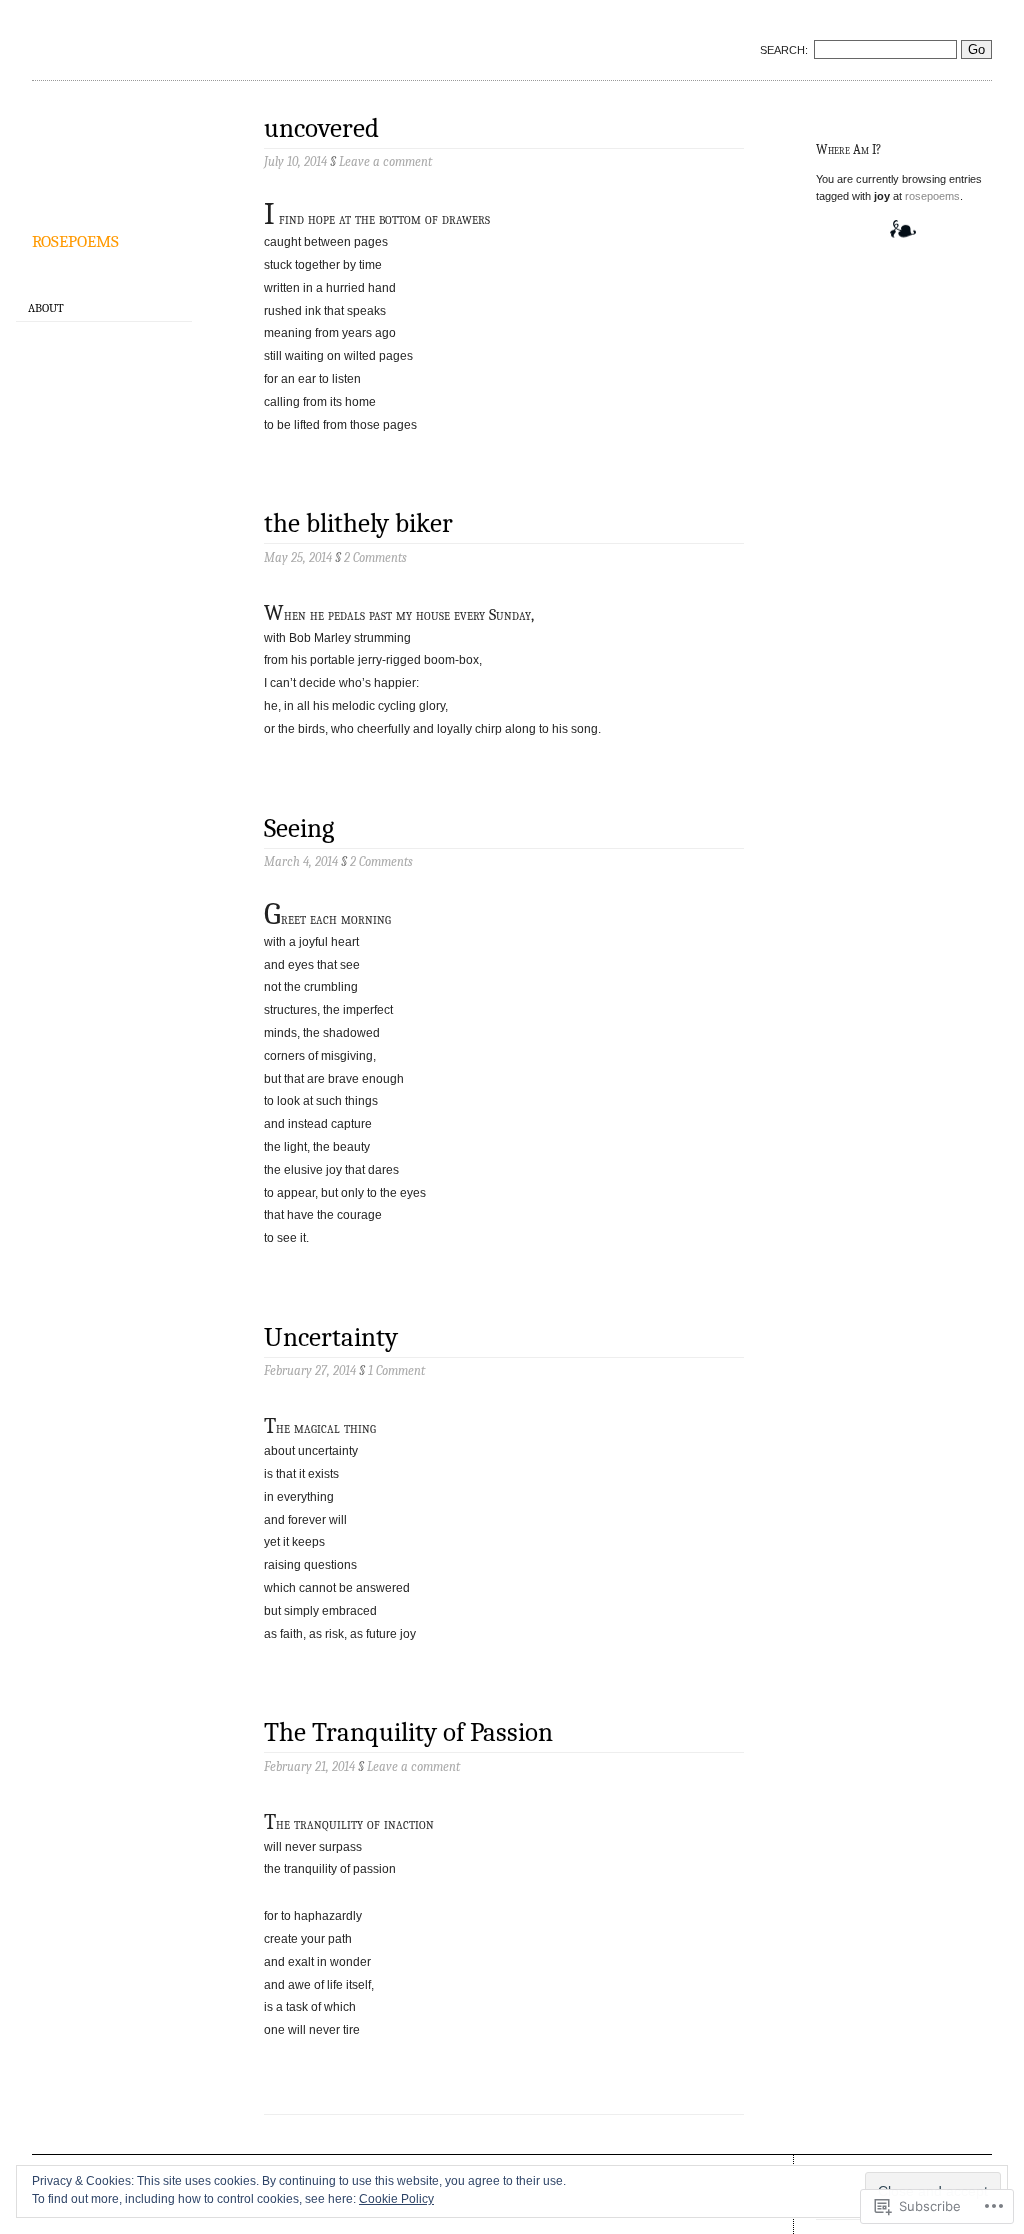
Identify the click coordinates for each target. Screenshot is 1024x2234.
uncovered (321, 128)
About (46, 308)
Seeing (299, 828)
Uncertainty (331, 1337)
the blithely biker (358, 523)
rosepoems (75, 239)
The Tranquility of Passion (408, 1732)
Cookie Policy (396, 2199)
